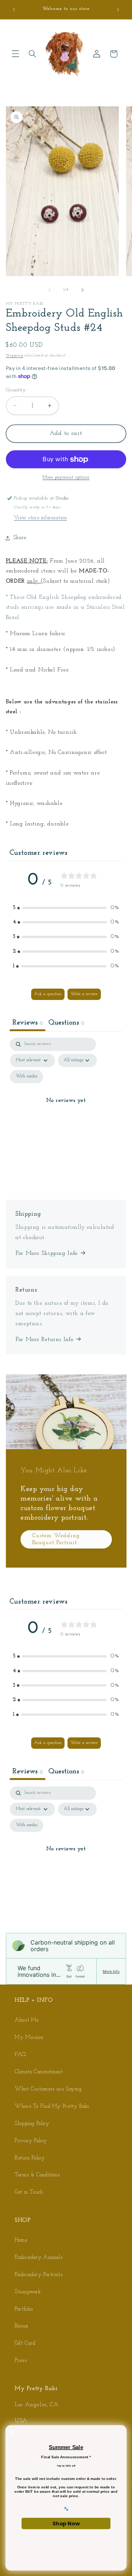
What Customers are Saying (48, 2089)
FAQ (21, 2055)
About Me (27, 2020)
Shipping (14, 356)
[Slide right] (82, 290)
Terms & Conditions (37, 2175)
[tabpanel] (66, 1109)
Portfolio (24, 2309)
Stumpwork (28, 2292)
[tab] (66, 1024)
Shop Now (66, 2523)
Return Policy (30, 2158)
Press (21, 2361)
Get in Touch (29, 2192)
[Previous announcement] (14, 10)
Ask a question (48, 994)
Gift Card (25, 2343)
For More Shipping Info (46, 1253)
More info (111, 1971)
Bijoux (21, 2326)
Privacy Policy (31, 2141)
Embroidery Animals (39, 2258)
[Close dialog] (12, 2432)
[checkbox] (27, 1077)
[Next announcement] (118, 10)
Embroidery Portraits (39, 2275)
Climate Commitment (39, 2072)
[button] (15, 54)
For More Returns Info (44, 1340)
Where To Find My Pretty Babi (52, 2106)
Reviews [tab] (27, 1023)
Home (21, 2240)
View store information (41, 518)
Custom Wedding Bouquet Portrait (56, 1539)
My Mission (29, 2038)
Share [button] (20, 538)
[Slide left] (49, 290)
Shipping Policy (32, 2124)
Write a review (84, 994)
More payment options (66, 477)
